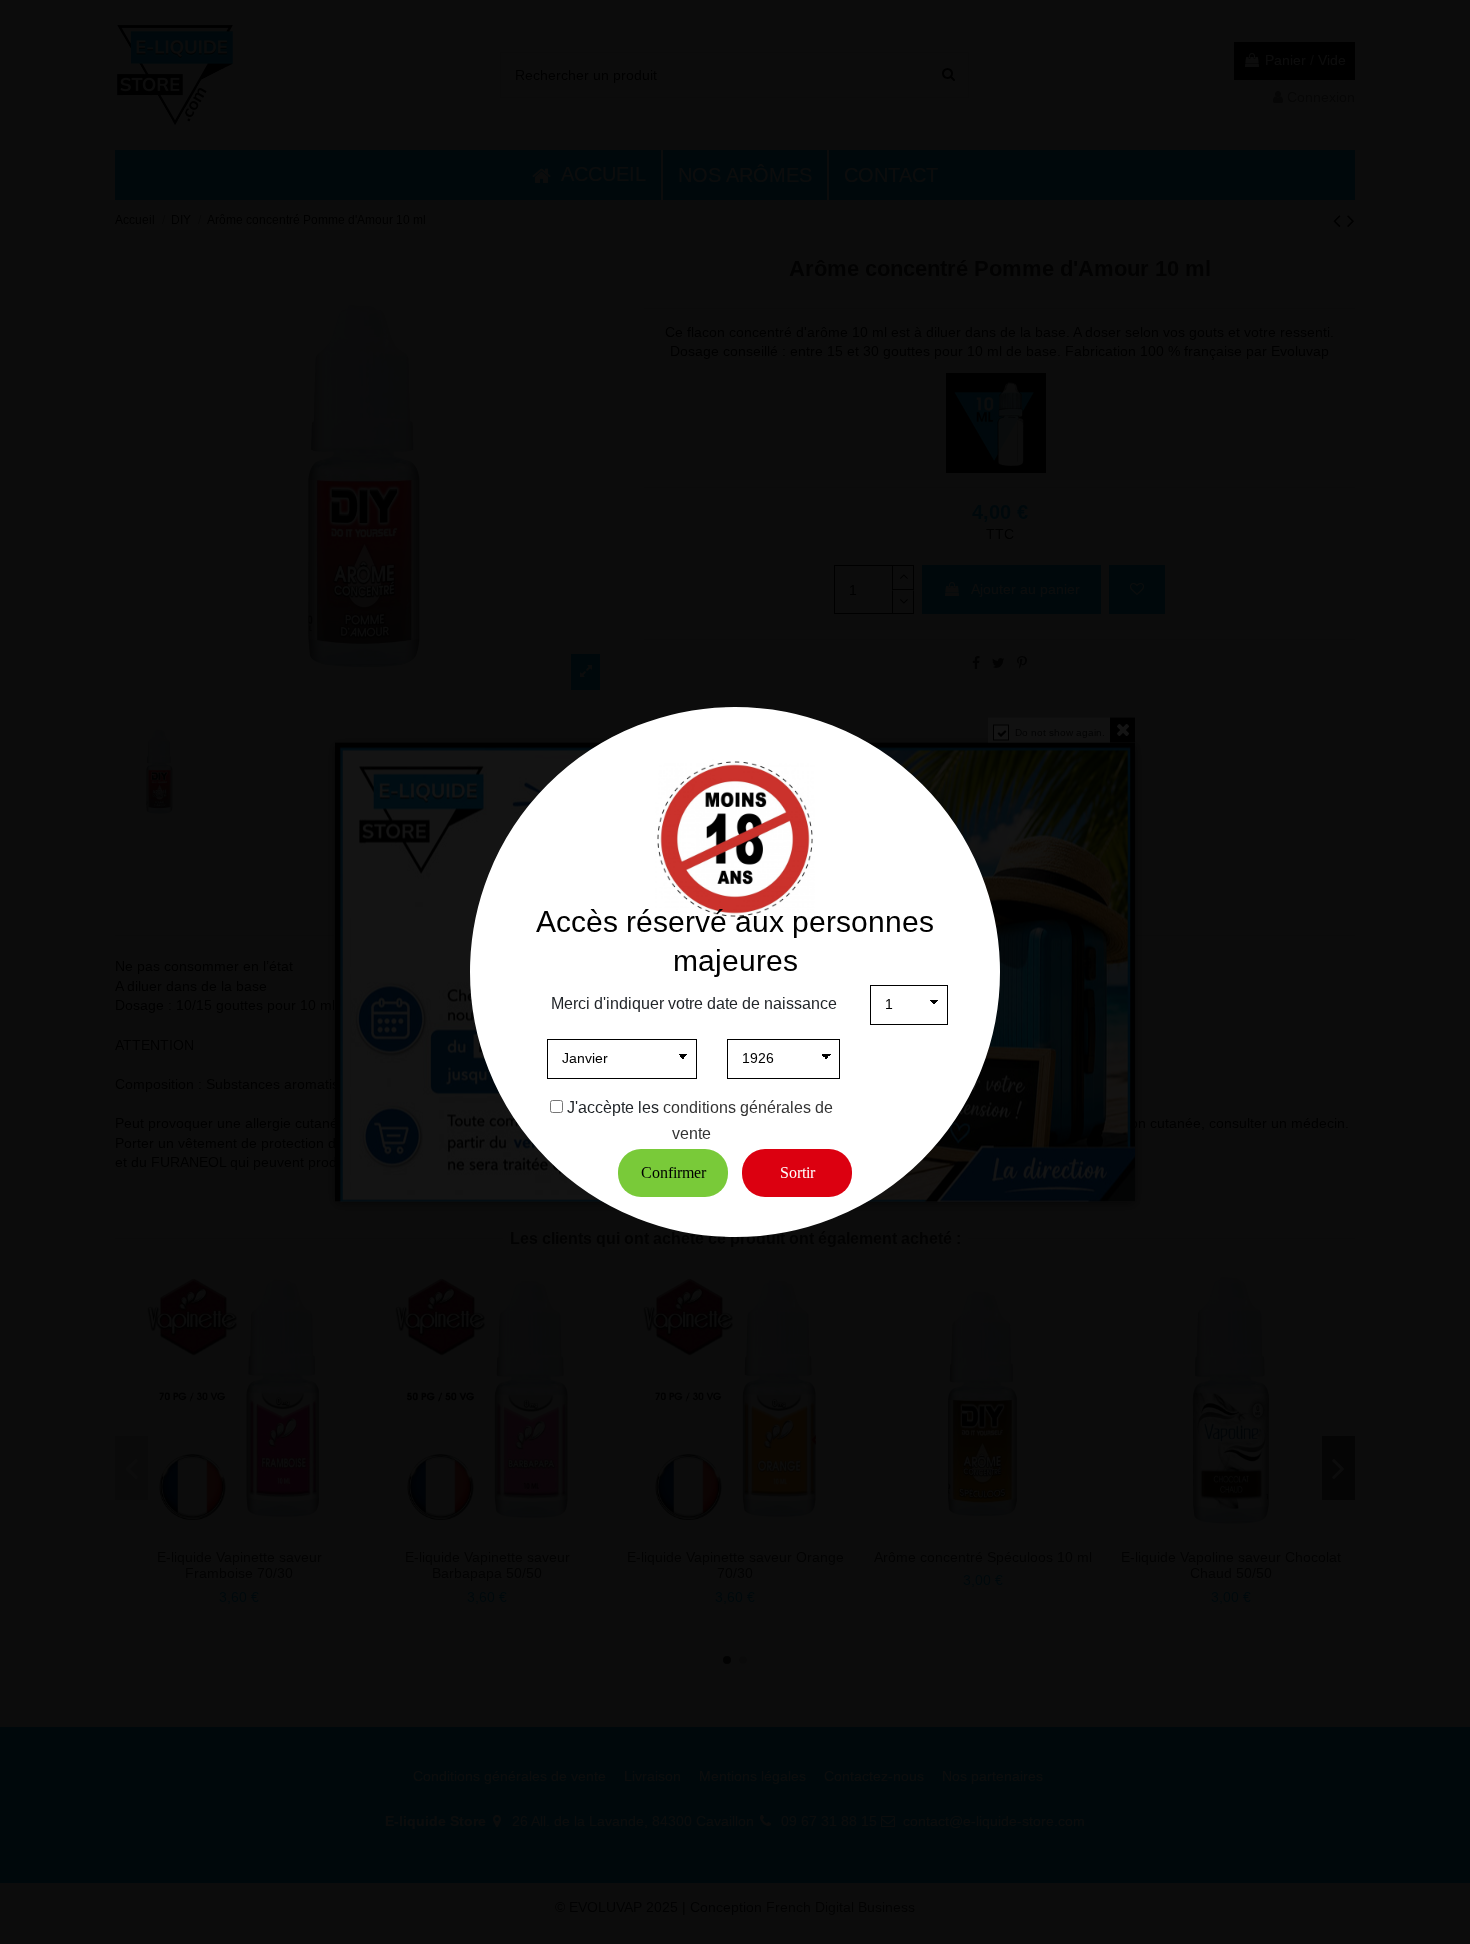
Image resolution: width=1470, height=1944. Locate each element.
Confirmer (673, 1172)
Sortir (797, 1172)
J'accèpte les (613, 1107)
